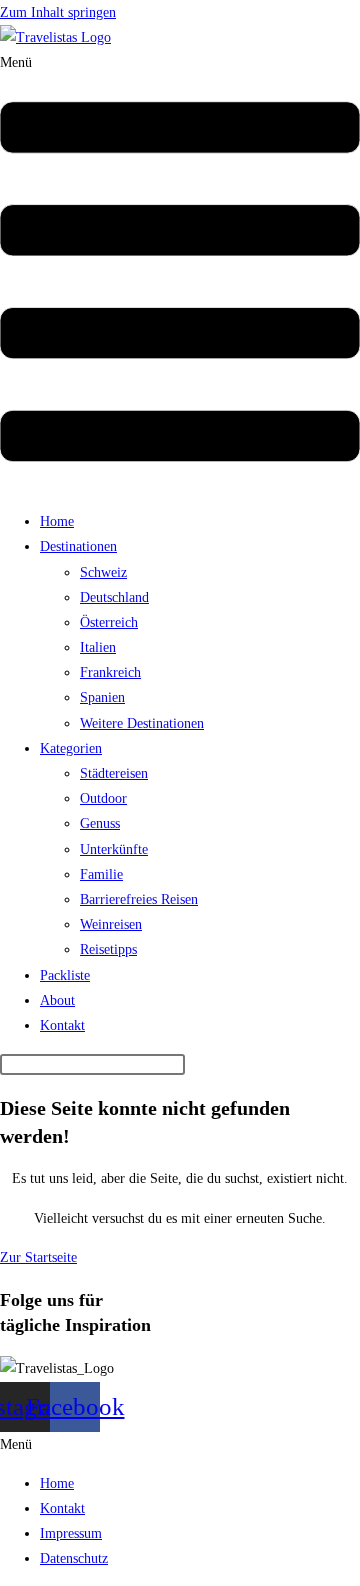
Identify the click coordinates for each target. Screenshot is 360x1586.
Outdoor (103, 798)
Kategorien (71, 748)
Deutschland (114, 597)
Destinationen (78, 546)
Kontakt (62, 1025)
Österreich (109, 622)
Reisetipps (108, 949)
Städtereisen (114, 773)
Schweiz (103, 572)
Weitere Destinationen (142, 723)
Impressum (71, 1533)
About (57, 1000)
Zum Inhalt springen (58, 12)
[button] (180, 272)
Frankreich (110, 672)
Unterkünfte (114, 849)
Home (57, 521)
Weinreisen (111, 924)
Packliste (65, 975)
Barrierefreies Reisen (139, 899)
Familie (101, 874)
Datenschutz (74, 1558)
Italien (98, 647)
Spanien (102, 697)
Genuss (100, 823)
